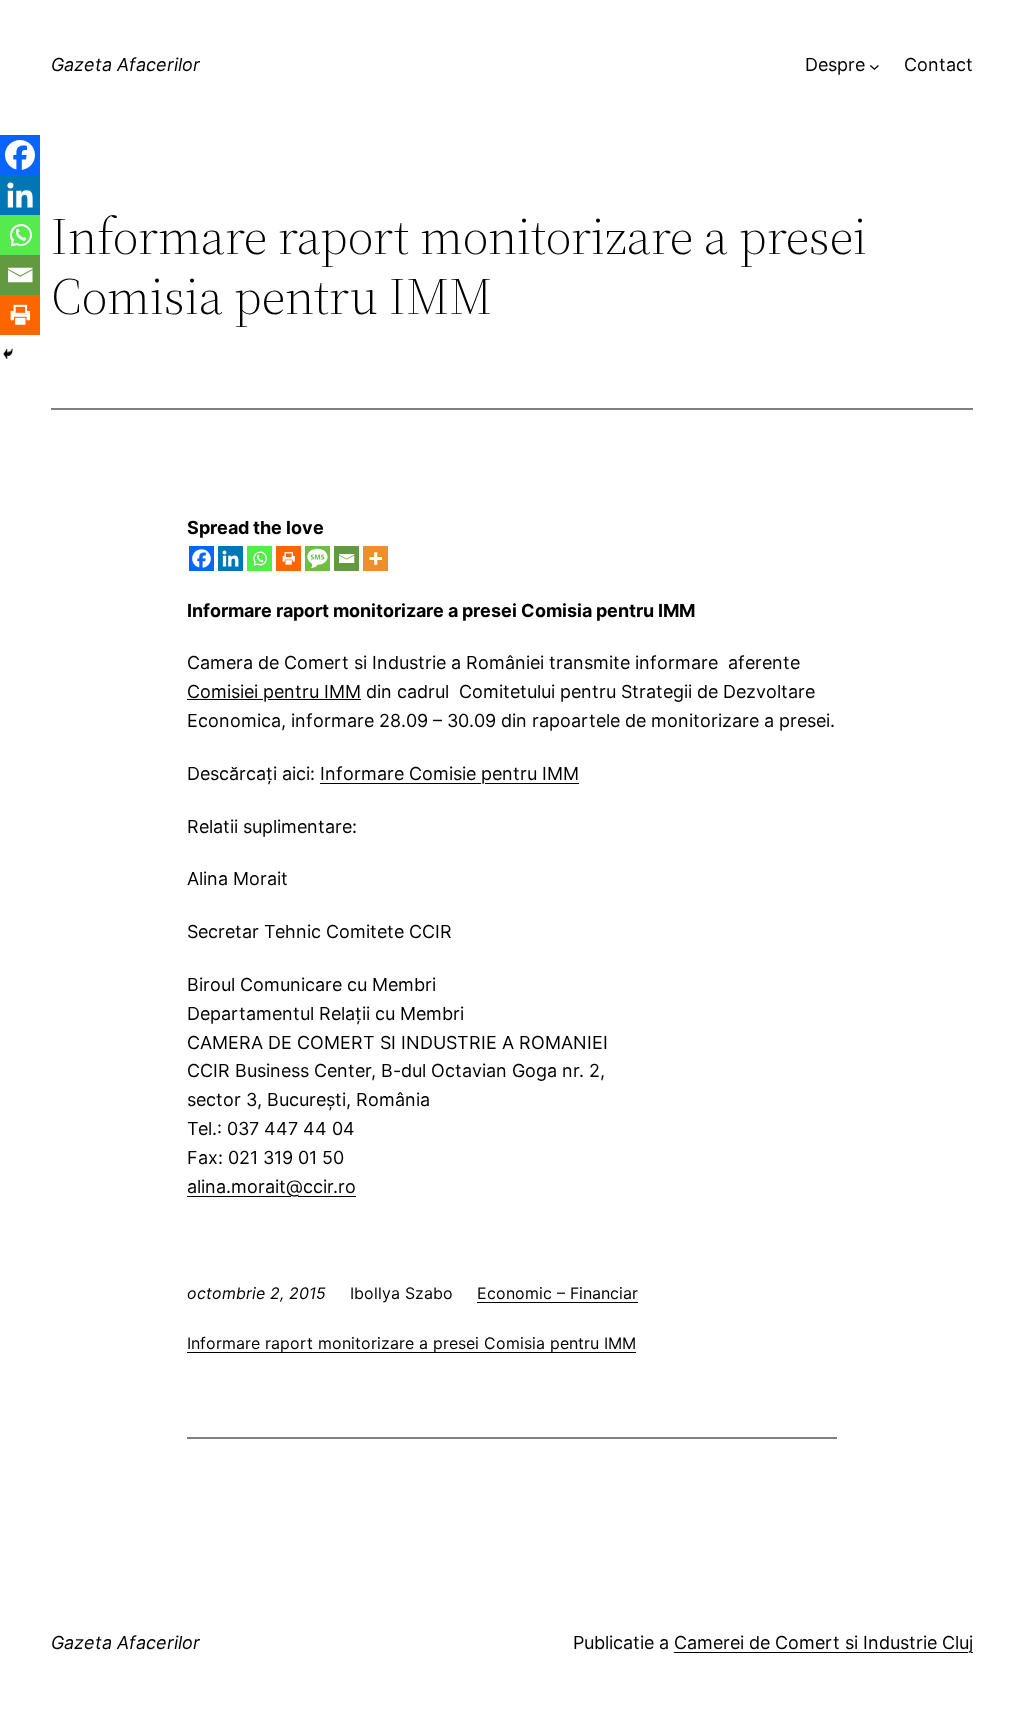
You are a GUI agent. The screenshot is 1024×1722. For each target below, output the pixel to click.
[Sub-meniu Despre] (874, 65)
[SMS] (317, 558)
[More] (375, 558)
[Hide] (8, 354)
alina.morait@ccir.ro (271, 1186)
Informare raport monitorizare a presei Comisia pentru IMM (411, 1343)
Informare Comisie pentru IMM (449, 773)
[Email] (346, 558)
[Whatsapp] (259, 558)
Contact (938, 64)
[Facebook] (201, 558)
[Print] (288, 558)
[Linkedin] (230, 558)
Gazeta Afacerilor (125, 64)
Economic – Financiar (557, 1293)
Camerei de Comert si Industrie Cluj (823, 1642)
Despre (835, 64)
